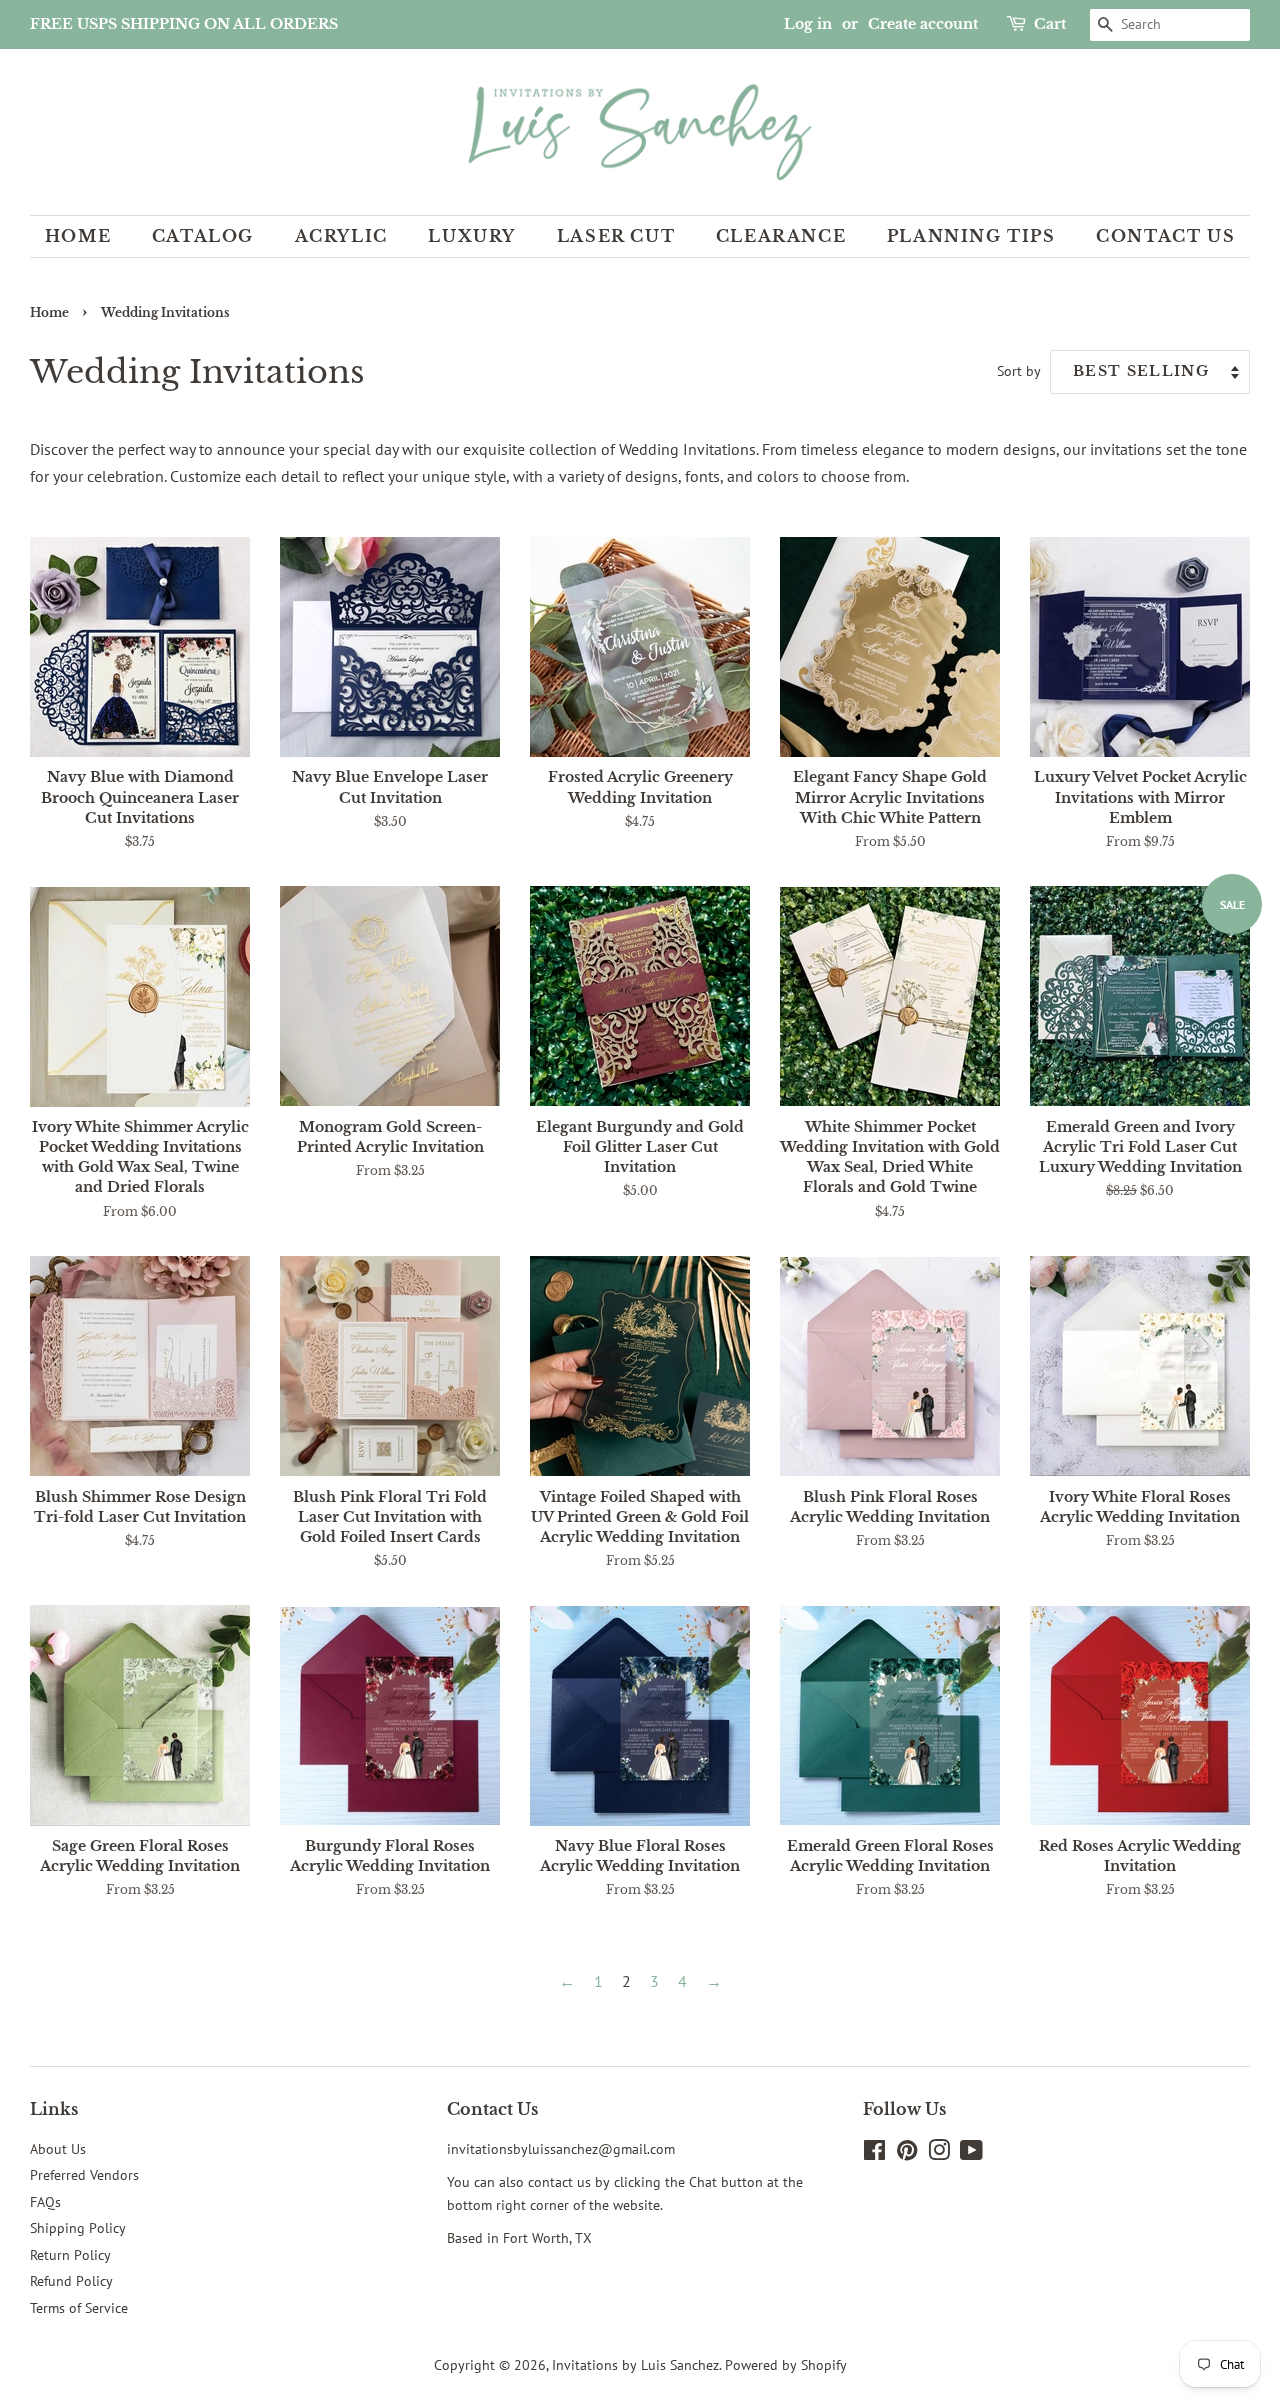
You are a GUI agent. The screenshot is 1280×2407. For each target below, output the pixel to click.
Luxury (472, 236)
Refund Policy (71, 2281)
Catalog (203, 236)
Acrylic (341, 236)
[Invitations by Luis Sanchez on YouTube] (971, 2154)
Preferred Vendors (84, 2175)
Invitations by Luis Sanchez (635, 2365)
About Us (58, 2149)
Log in (808, 24)
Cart (1050, 24)
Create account (923, 24)
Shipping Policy (78, 2228)
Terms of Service (79, 2308)
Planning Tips (971, 236)
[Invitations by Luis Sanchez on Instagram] (939, 2154)
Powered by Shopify (786, 2365)
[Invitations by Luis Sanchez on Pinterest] (907, 2154)
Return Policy (70, 2255)
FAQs (45, 2202)
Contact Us (1165, 236)
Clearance (781, 236)
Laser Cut (616, 236)
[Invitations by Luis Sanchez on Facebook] (874, 2154)
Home (78, 236)
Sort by (1019, 370)
